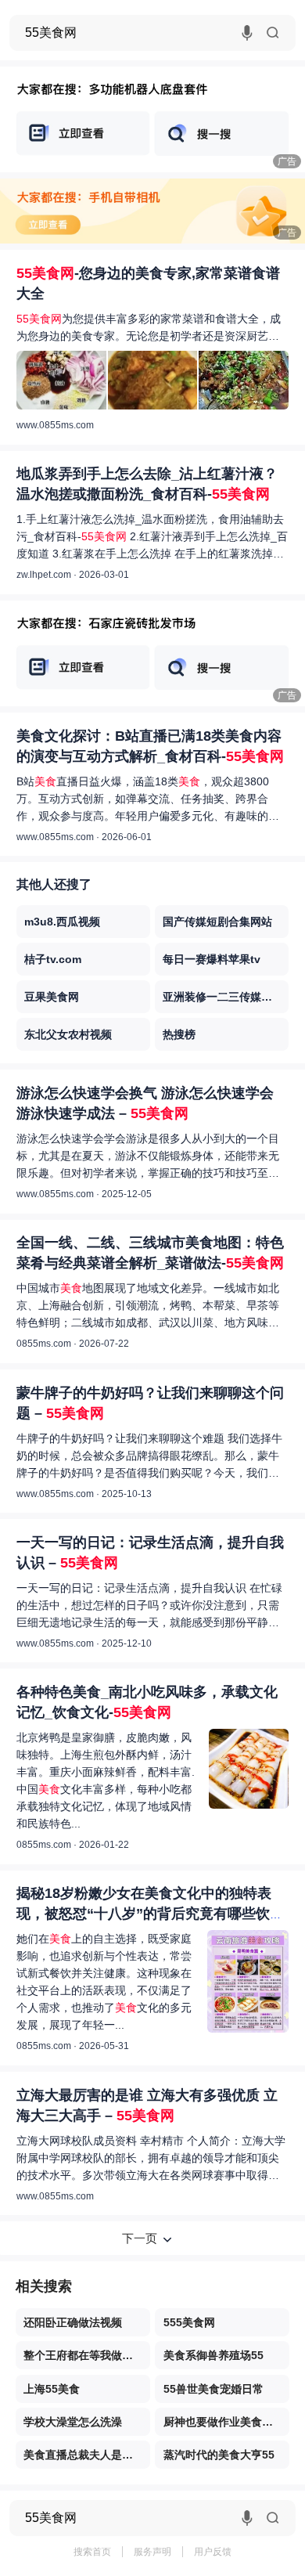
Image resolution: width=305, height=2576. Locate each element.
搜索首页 (92, 2552)
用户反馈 (213, 2552)
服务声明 (152, 2552)
